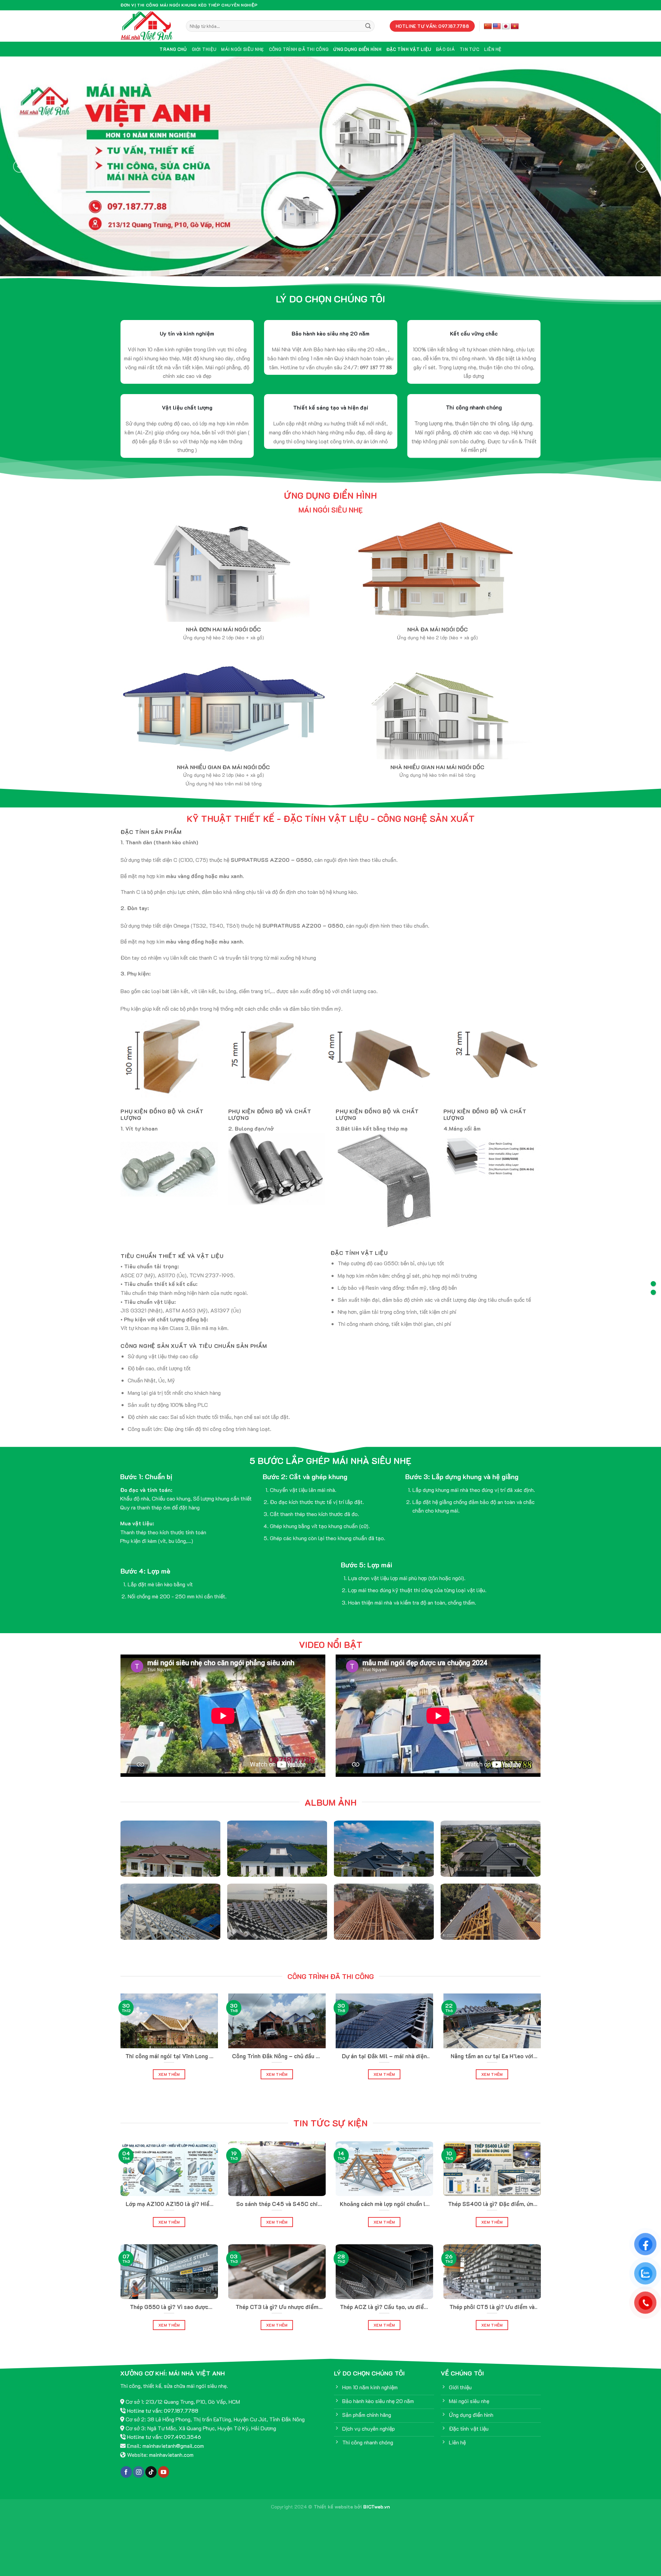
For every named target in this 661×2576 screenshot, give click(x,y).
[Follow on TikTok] (151, 2497)
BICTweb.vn (377, 2531)
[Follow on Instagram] (139, 2497)
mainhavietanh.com (171, 2479)
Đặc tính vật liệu (409, 49)
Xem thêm (169, 2099)
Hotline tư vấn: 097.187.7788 (163, 2435)
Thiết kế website (333, 2531)
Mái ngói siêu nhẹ (242, 49)
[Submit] (368, 26)
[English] (497, 27)
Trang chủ (173, 49)
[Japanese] (506, 27)
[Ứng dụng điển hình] (653, 1284)
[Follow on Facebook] (126, 2497)
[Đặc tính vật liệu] (653, 1292)
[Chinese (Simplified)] (488, 27)
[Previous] (19, 179)
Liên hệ (493, 49)
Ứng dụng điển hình (357, 49)
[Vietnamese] (515, 27)
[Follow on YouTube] (164, 2497)
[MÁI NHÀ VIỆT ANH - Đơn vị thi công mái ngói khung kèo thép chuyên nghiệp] (148, 26)
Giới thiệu (204, 49)
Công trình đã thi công (299, 49)
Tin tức (469, 49)
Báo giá (445, 49)
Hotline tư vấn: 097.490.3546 (164, 2461)
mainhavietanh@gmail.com (173, 2470)
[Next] (642, 179)
